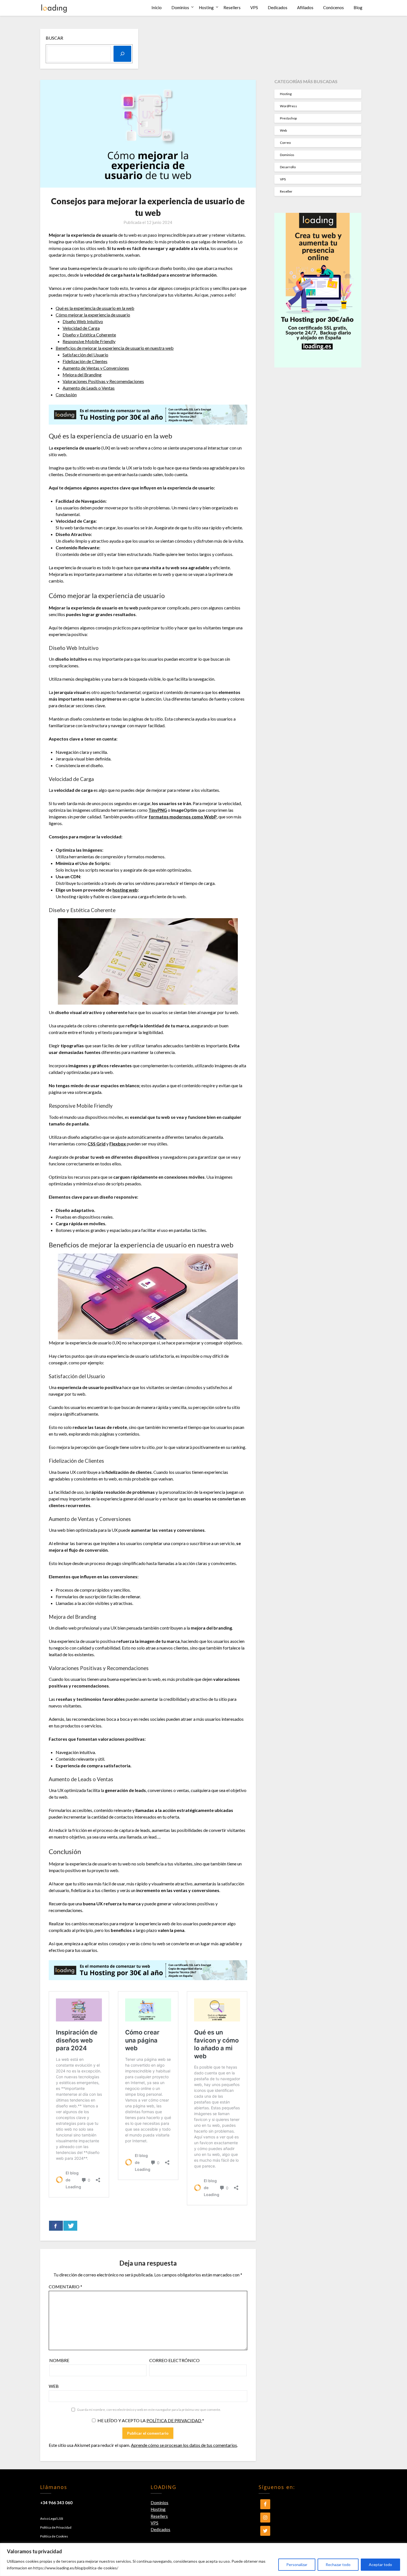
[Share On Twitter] (70, 2226)
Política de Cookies (54, 2536)
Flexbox (118, 1144)
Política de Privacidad (56, 2527)
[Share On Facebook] (56, 2226)
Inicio (157, 7)
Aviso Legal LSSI (52, 2518)
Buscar (54, 38)
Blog (358, 7)
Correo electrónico (174, 2360)
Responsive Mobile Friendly (89, 341)
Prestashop (288, 118)
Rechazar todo (338, 2564)
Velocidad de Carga (81, 328)
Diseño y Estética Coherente (89, 335)
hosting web (125, 890)
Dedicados (278, 7)
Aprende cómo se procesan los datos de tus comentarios (184, 2445)
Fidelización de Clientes (85, 361)
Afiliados (305, 7)
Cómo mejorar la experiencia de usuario (93, 315)
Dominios (180, 7)
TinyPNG (158, 810)
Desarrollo (288, 167)
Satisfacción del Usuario (85, 355)
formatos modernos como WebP (183, 817)
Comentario (65, 2287)
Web (54, 2386)
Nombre (59, 2360)
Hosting (206, 7)
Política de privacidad (174, 2420)
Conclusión (66, 395)
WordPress (288, 106)
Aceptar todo (380, 2564)
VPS (254, 7)
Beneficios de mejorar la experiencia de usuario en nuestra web (115, 348)
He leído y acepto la (151, 2420)
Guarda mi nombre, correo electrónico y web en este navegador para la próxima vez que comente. (149, 2410)
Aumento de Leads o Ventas (89, 388)
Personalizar (297, 2564)
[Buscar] (122, 54)
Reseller (286, 191)
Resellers (232, 7)
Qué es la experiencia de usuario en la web (95, 308)
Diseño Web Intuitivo (83, 321)
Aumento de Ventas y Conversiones (96, 368)
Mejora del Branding (82, 375)
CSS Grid (96, 1144)
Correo (285, 143)
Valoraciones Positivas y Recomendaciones (103, 381)
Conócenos (333, 7)
